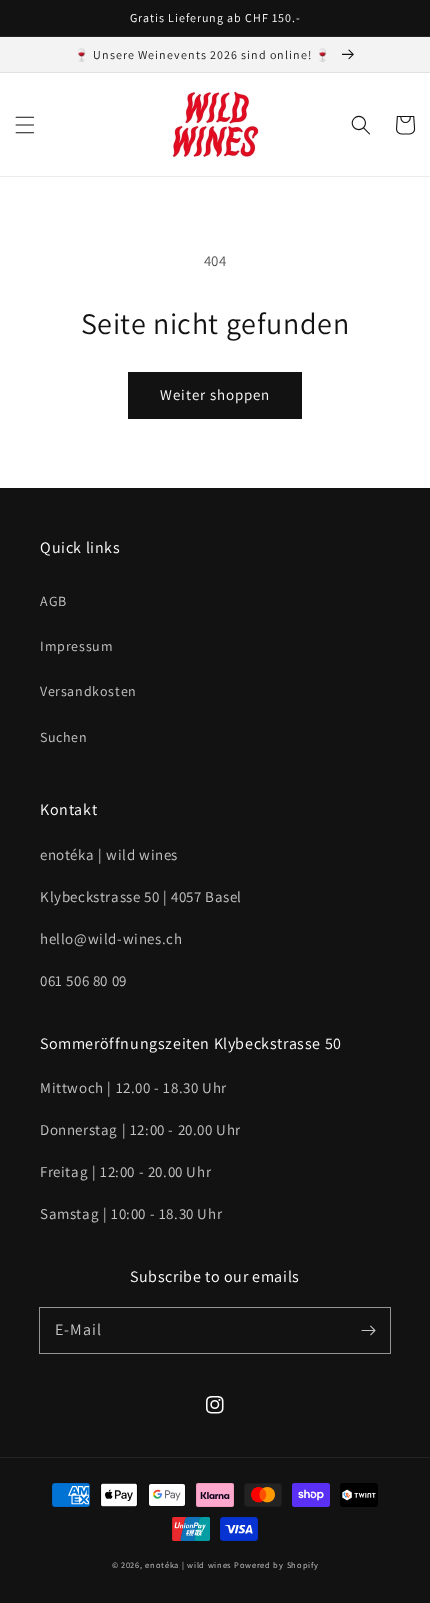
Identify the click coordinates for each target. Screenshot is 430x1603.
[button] (25, 125)
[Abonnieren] (368, 1330)
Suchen (64, 737)
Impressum (76, 646)
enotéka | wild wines (188, 1564)
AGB (53, 601)
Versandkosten (88, 691)
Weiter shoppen (215, 394)
